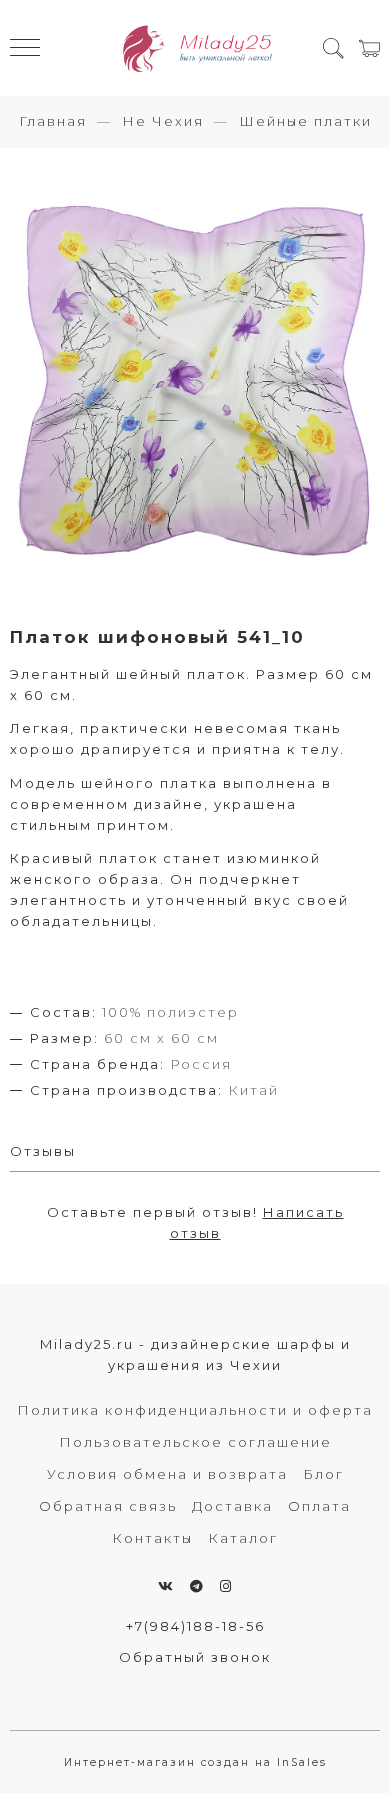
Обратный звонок (195, 1657)
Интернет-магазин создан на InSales (195, 1762)
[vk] (166, 1586)
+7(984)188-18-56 (195, 1626)
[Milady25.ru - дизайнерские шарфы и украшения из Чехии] (195, 48)
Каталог (243, 1538)
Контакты (152, 1538)
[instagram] (226, 1586)
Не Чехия (163, 121)
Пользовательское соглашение (195, 1442)
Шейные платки (305, 121)
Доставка (232, 1506)
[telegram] (197, 1586)
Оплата (319, 1506)
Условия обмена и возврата (167, 1474)
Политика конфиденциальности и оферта (195, 1410)
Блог (323, 1474)
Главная (53, 121)
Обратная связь (108, 1506)
